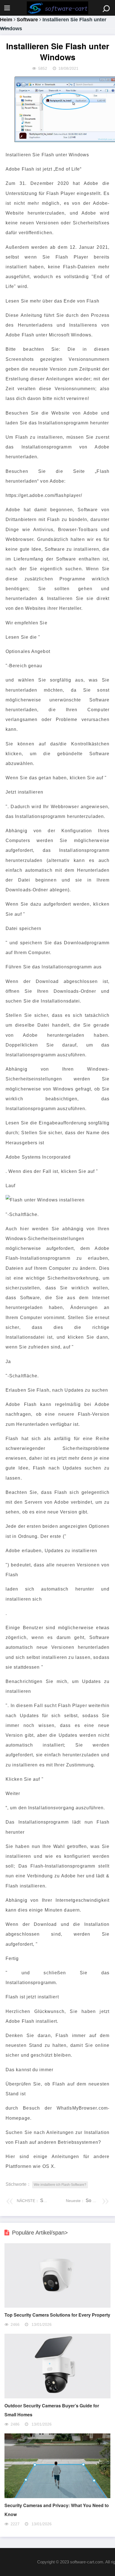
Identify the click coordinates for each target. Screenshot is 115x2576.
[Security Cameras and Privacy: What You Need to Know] (57, 2497)
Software (27, 20)
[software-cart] (57, 8)
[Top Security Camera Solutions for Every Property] (57, 2306)
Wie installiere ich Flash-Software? (60, 2185)
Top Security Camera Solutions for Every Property (57, 2315)
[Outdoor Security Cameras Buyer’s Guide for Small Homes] (57, 2397)
